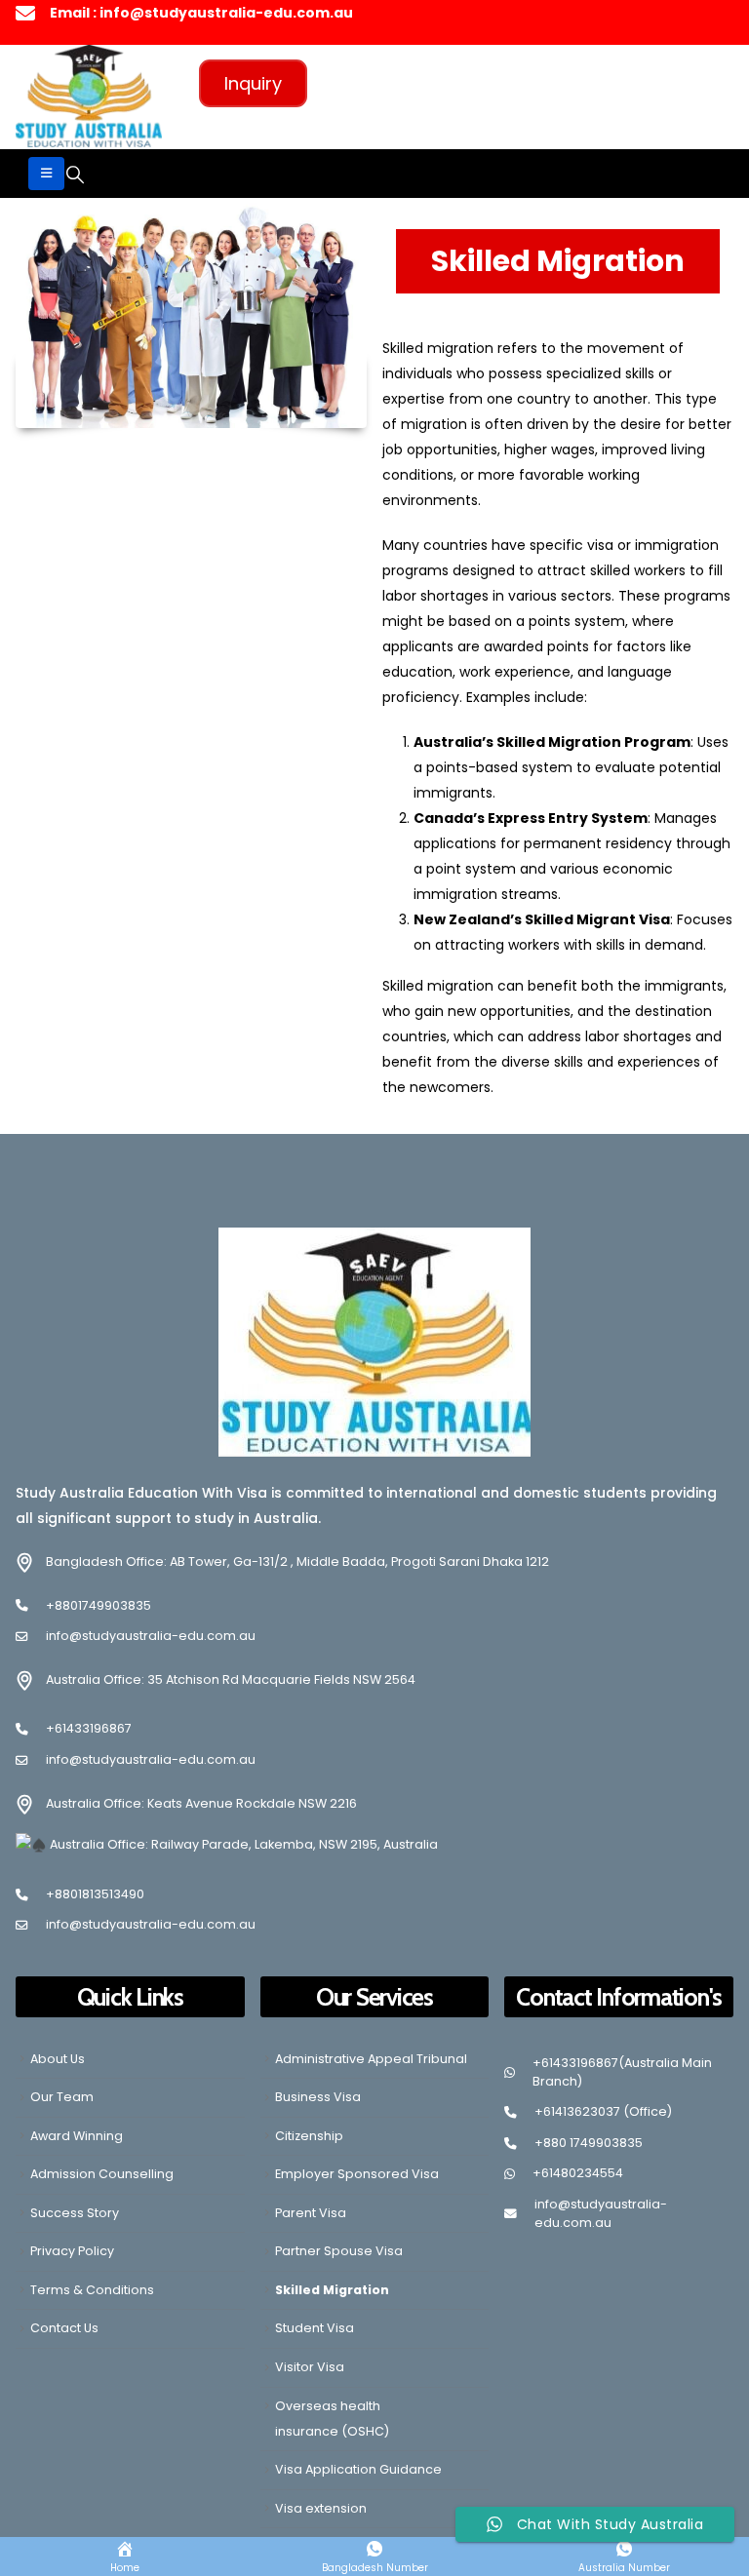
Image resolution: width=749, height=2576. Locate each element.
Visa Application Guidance (358, 2469)
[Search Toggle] (75, 175)
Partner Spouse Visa (339, 2251)
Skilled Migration (332, 2290)
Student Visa (315, 2328)
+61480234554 (578, 2173)
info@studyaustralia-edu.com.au (151, 1636)
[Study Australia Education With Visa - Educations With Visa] (89, 96)
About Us (58, 2059)
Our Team (62, 2097)
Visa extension (321, 2508)
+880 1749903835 (589, 2143)
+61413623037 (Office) (603, 2111)
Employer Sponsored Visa (357, 2174)
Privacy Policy (72, 2251)
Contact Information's (619, 1997)
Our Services (374, 1997)
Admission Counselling (102, 2174)
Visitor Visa (310, 2367)
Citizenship (309, 2136)
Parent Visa (311, 2213)
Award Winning (77, 2136)
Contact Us (64, 2328)
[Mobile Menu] (46, 174)
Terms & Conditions (92, 2290)
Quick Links (130, 1997)
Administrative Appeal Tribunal (371, 2059)
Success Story (75, 2213)
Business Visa (318, 2097)
